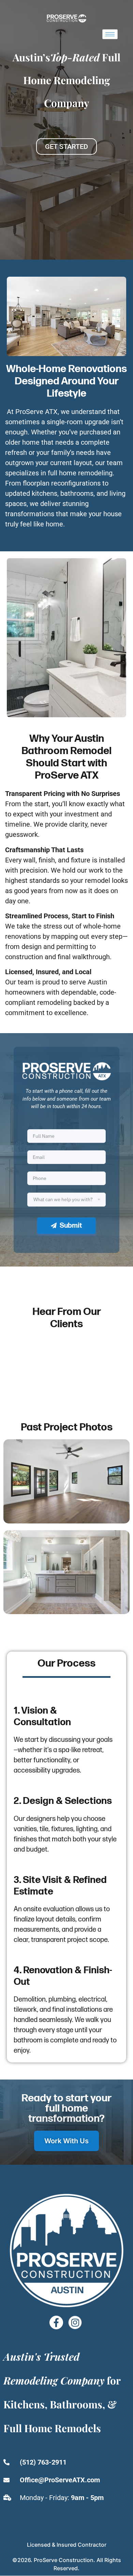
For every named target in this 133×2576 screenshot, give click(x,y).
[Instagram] (75, 2322)
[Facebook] (56, 2322)
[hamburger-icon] (110, 34)
